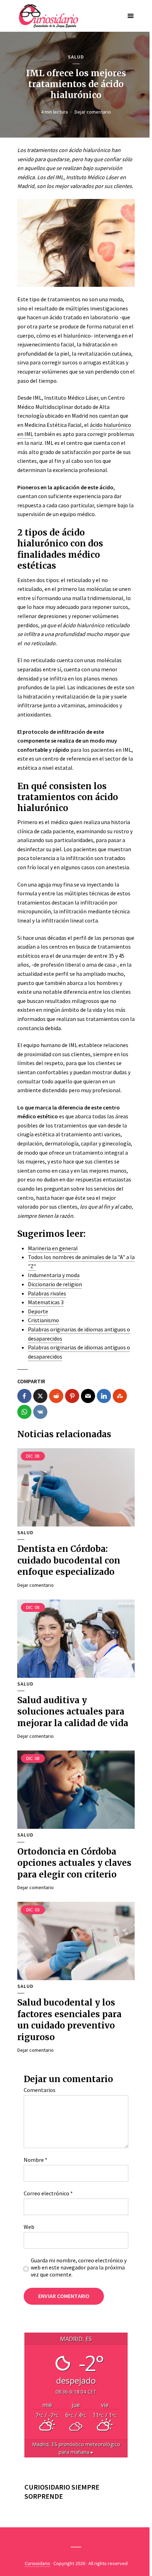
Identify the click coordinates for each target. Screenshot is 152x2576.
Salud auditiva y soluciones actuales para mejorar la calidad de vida (73, 1712)
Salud (76, 57)
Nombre (36, 2160)
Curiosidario (37, 2563)
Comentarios (40, 2090)
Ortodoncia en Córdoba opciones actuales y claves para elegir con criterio (74, 1863)
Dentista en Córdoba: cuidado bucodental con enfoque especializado (69, 1560)
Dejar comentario (93, 112)
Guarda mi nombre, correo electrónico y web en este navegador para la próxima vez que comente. (79, 2267)
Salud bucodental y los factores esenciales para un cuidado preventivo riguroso (69, 2020)
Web (29, 2227)
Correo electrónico (48, 2193)
